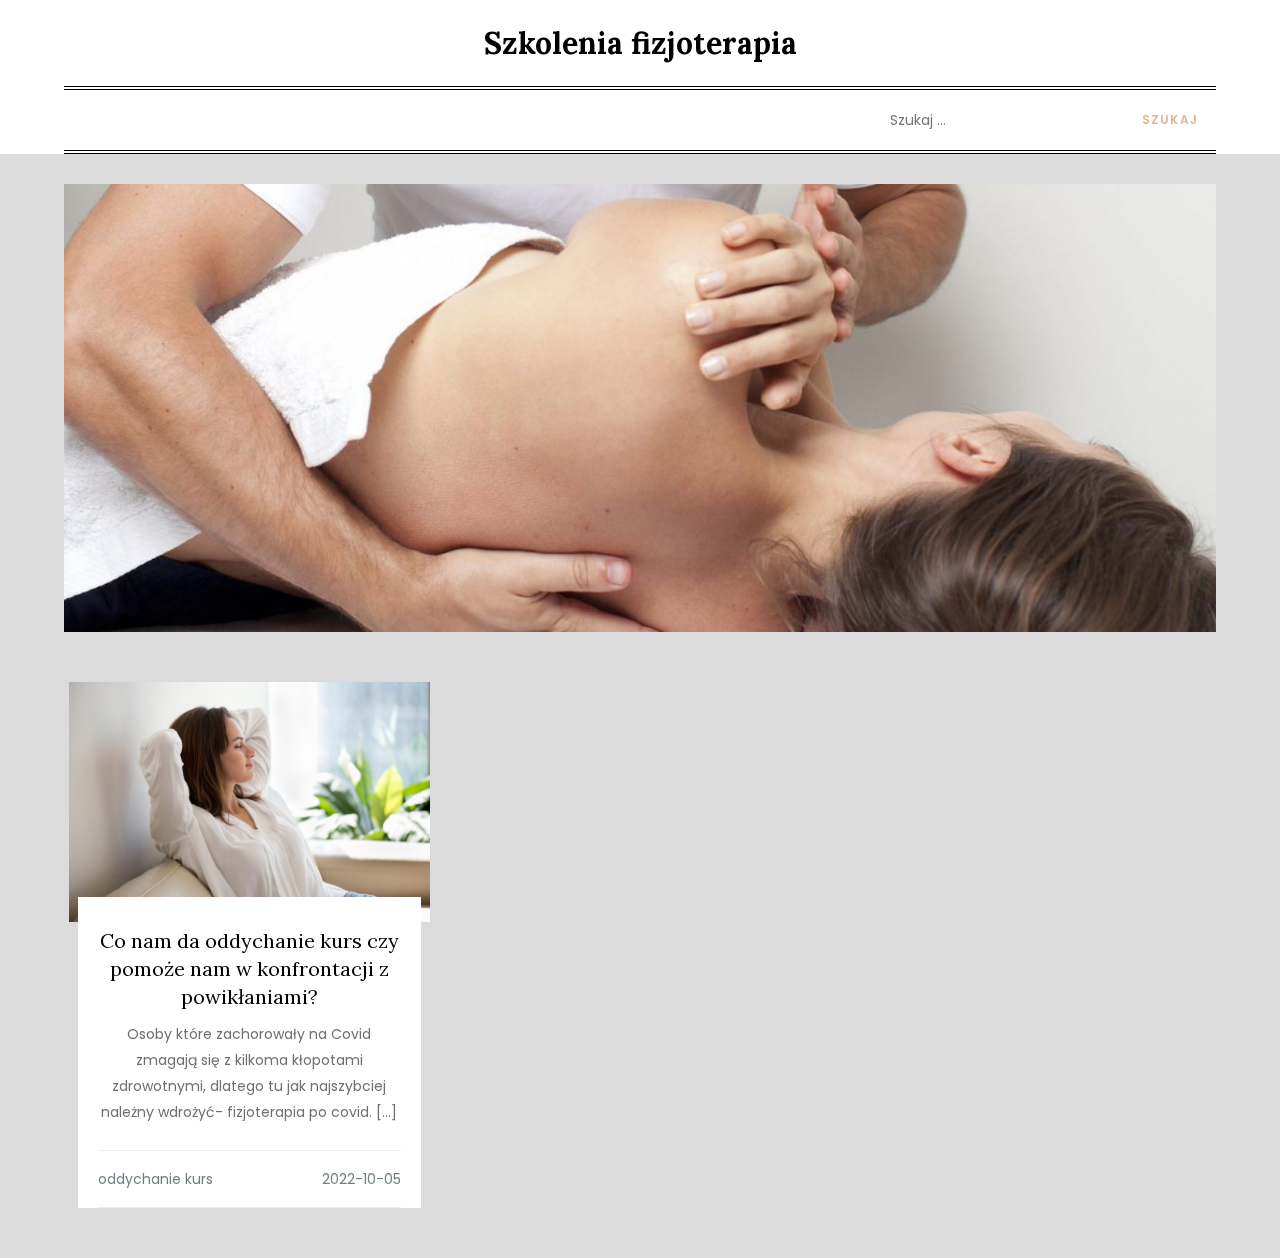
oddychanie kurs (155, 1179)
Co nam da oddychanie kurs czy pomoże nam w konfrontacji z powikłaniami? (249, 968)
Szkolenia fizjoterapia (640, 43)
